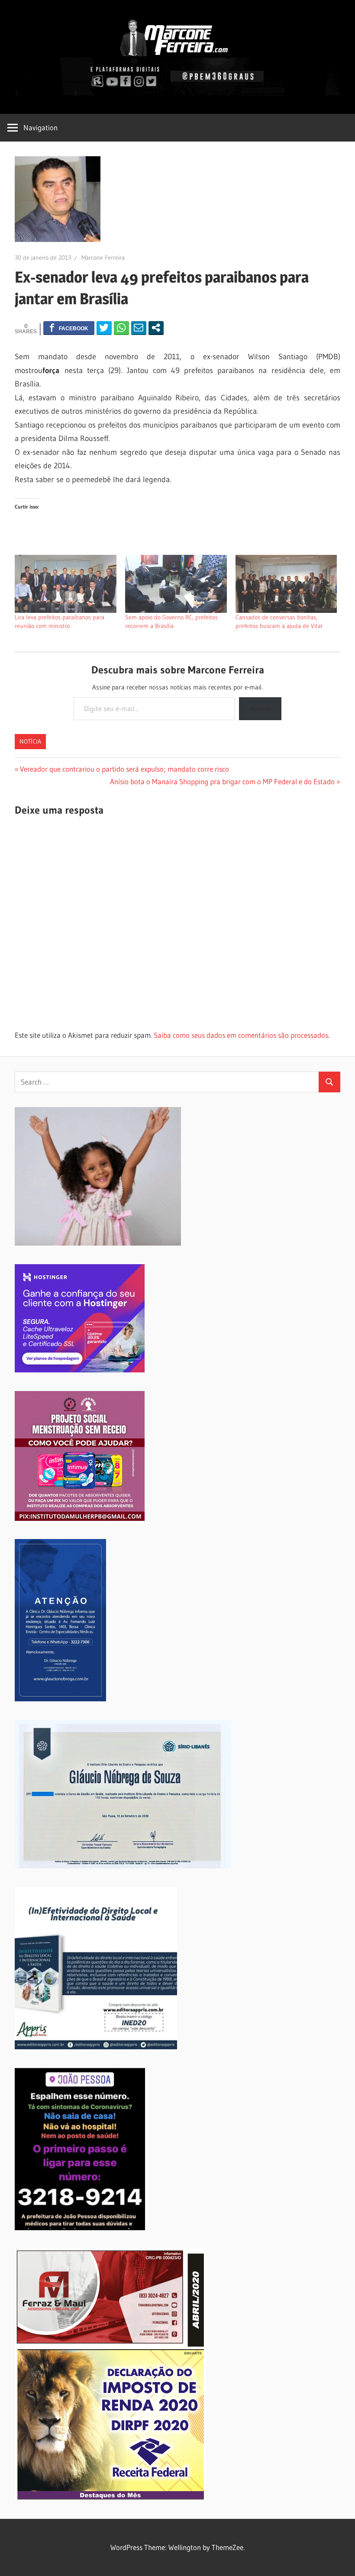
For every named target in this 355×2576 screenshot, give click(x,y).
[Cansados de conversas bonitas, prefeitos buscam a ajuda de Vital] (286, 584)
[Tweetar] (104, 328)
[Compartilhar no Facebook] (69, 328)
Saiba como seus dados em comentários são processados (241, 1035)
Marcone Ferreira (103, 258)
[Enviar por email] (139, 328)
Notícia (30, 741)
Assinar (260, 708)
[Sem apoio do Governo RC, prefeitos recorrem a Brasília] (176, 584)
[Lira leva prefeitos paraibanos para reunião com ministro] (66, 584)
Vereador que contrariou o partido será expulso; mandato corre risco (124, 769)
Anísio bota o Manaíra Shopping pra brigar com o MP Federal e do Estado (222, 781)
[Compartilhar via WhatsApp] (121, 328)
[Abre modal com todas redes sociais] (156, 328)
